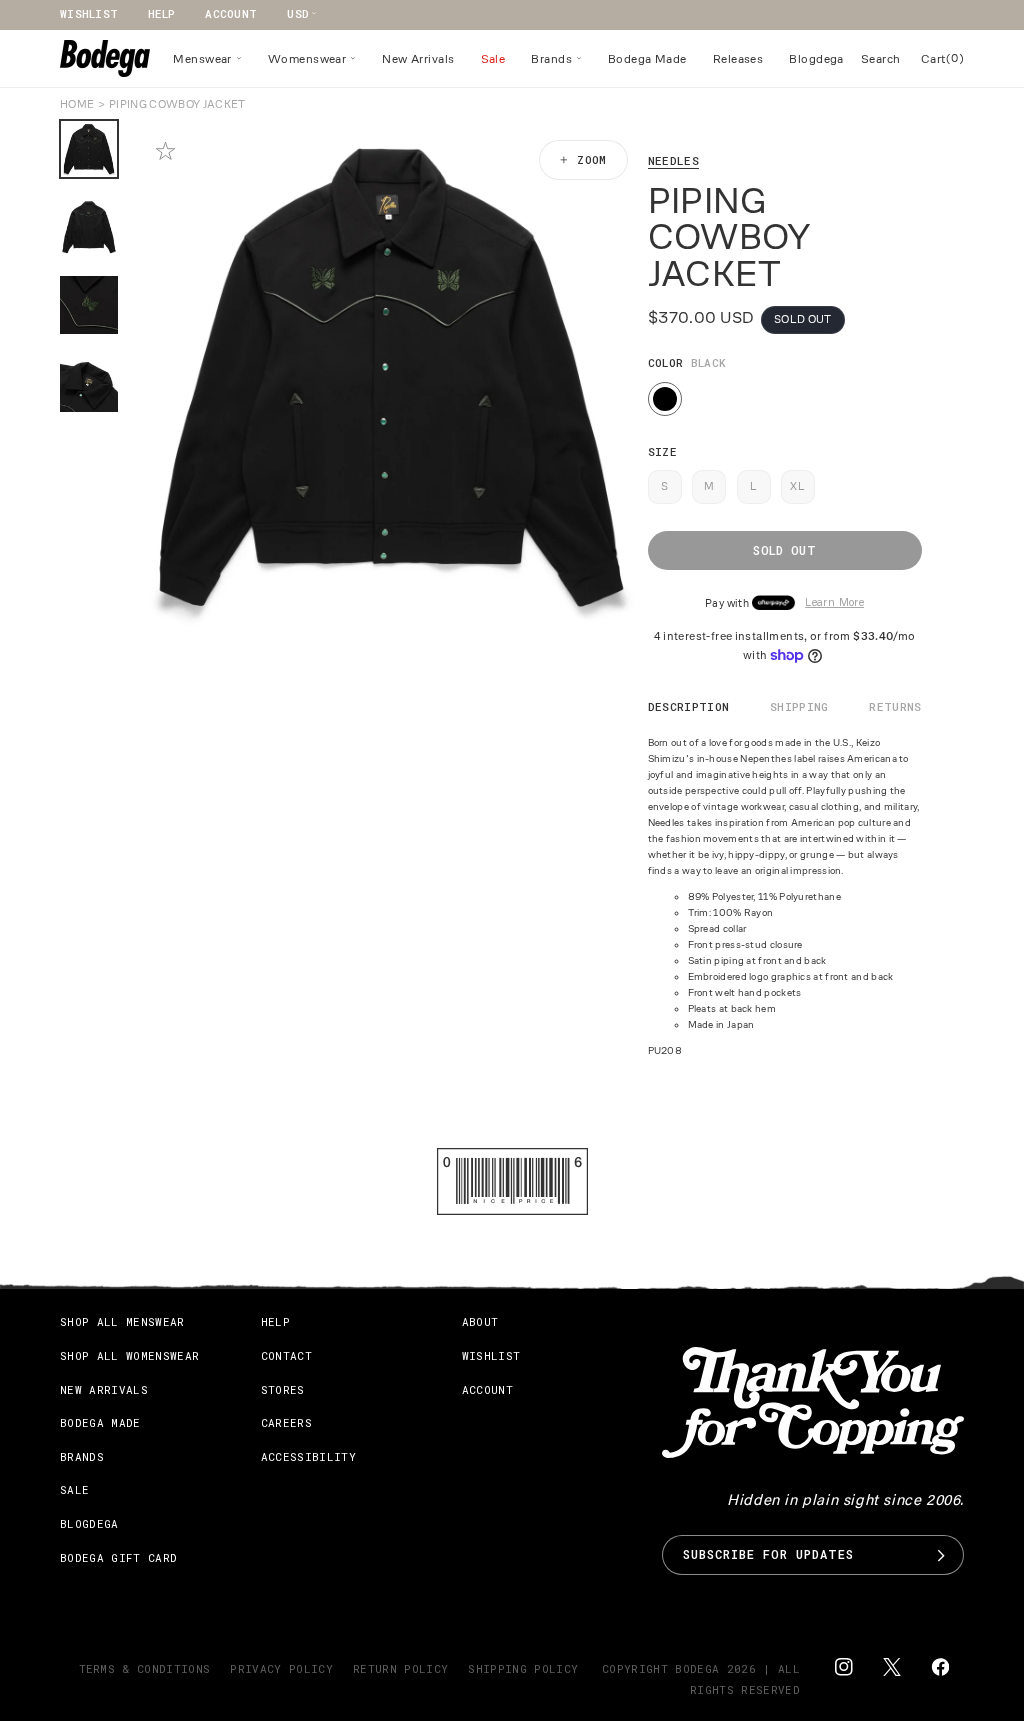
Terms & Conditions (145, 1668)
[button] (207, 59)
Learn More (834, 603)
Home (77, 104)
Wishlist (89, 13)
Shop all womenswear (129, 1355)
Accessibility (308, 1456)
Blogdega (89, 1523)
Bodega (697, 1668)
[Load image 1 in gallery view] (89, 149)
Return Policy (400, 1668)
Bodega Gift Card (118, 1557)
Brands (82, 1456)
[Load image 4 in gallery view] (89, 383)
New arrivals (104, 1389)
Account (231, 13)
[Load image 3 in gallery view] (89, 305)
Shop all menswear (122, 1321)
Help (161, 13)
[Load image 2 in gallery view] (89, 227)
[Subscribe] (941, 1555)
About (480, 1321)
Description (689, 706)
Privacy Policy (281, 1668)
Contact (286, 1355)
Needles (673, 160)
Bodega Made (100, 1422)
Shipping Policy (523, 1668)
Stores (283, 1389)
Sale (74, 1489)
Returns (895, 706)
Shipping (799, 706)
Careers (286, 1422)
